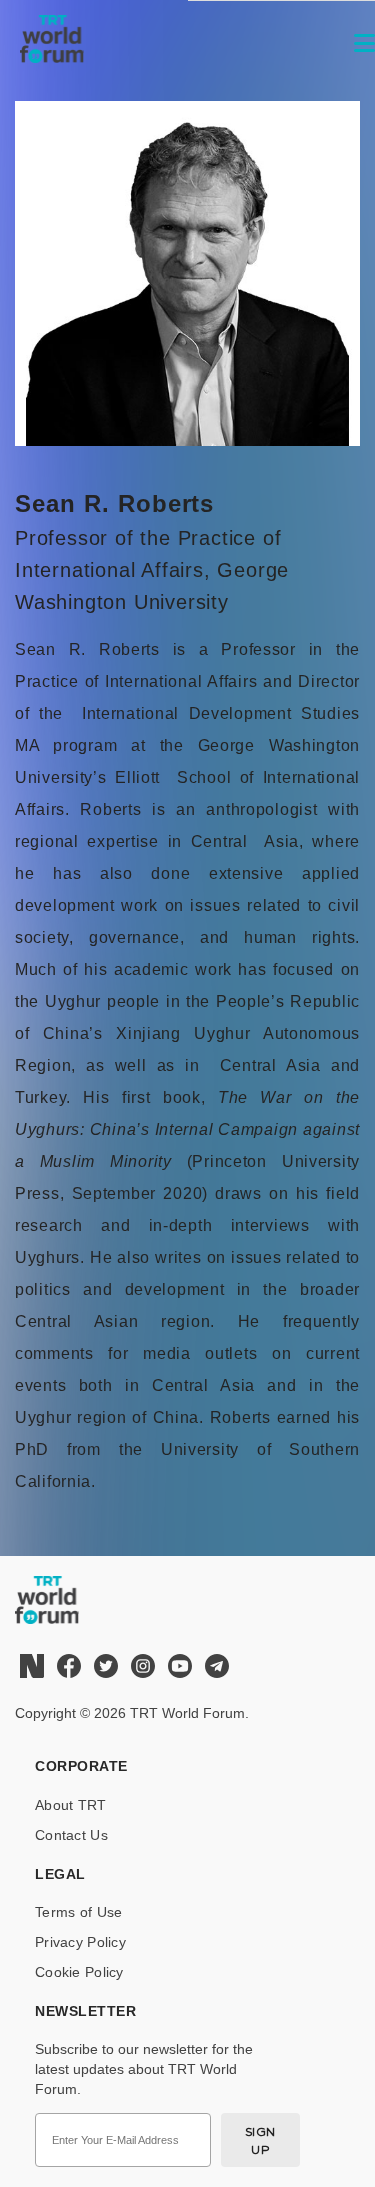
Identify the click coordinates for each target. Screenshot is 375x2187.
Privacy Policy (80, 1942)
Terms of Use (78, 1912)
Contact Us (71, 1835)
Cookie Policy (79, 1972)
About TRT (71, 1805)
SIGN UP (260, 2140)
